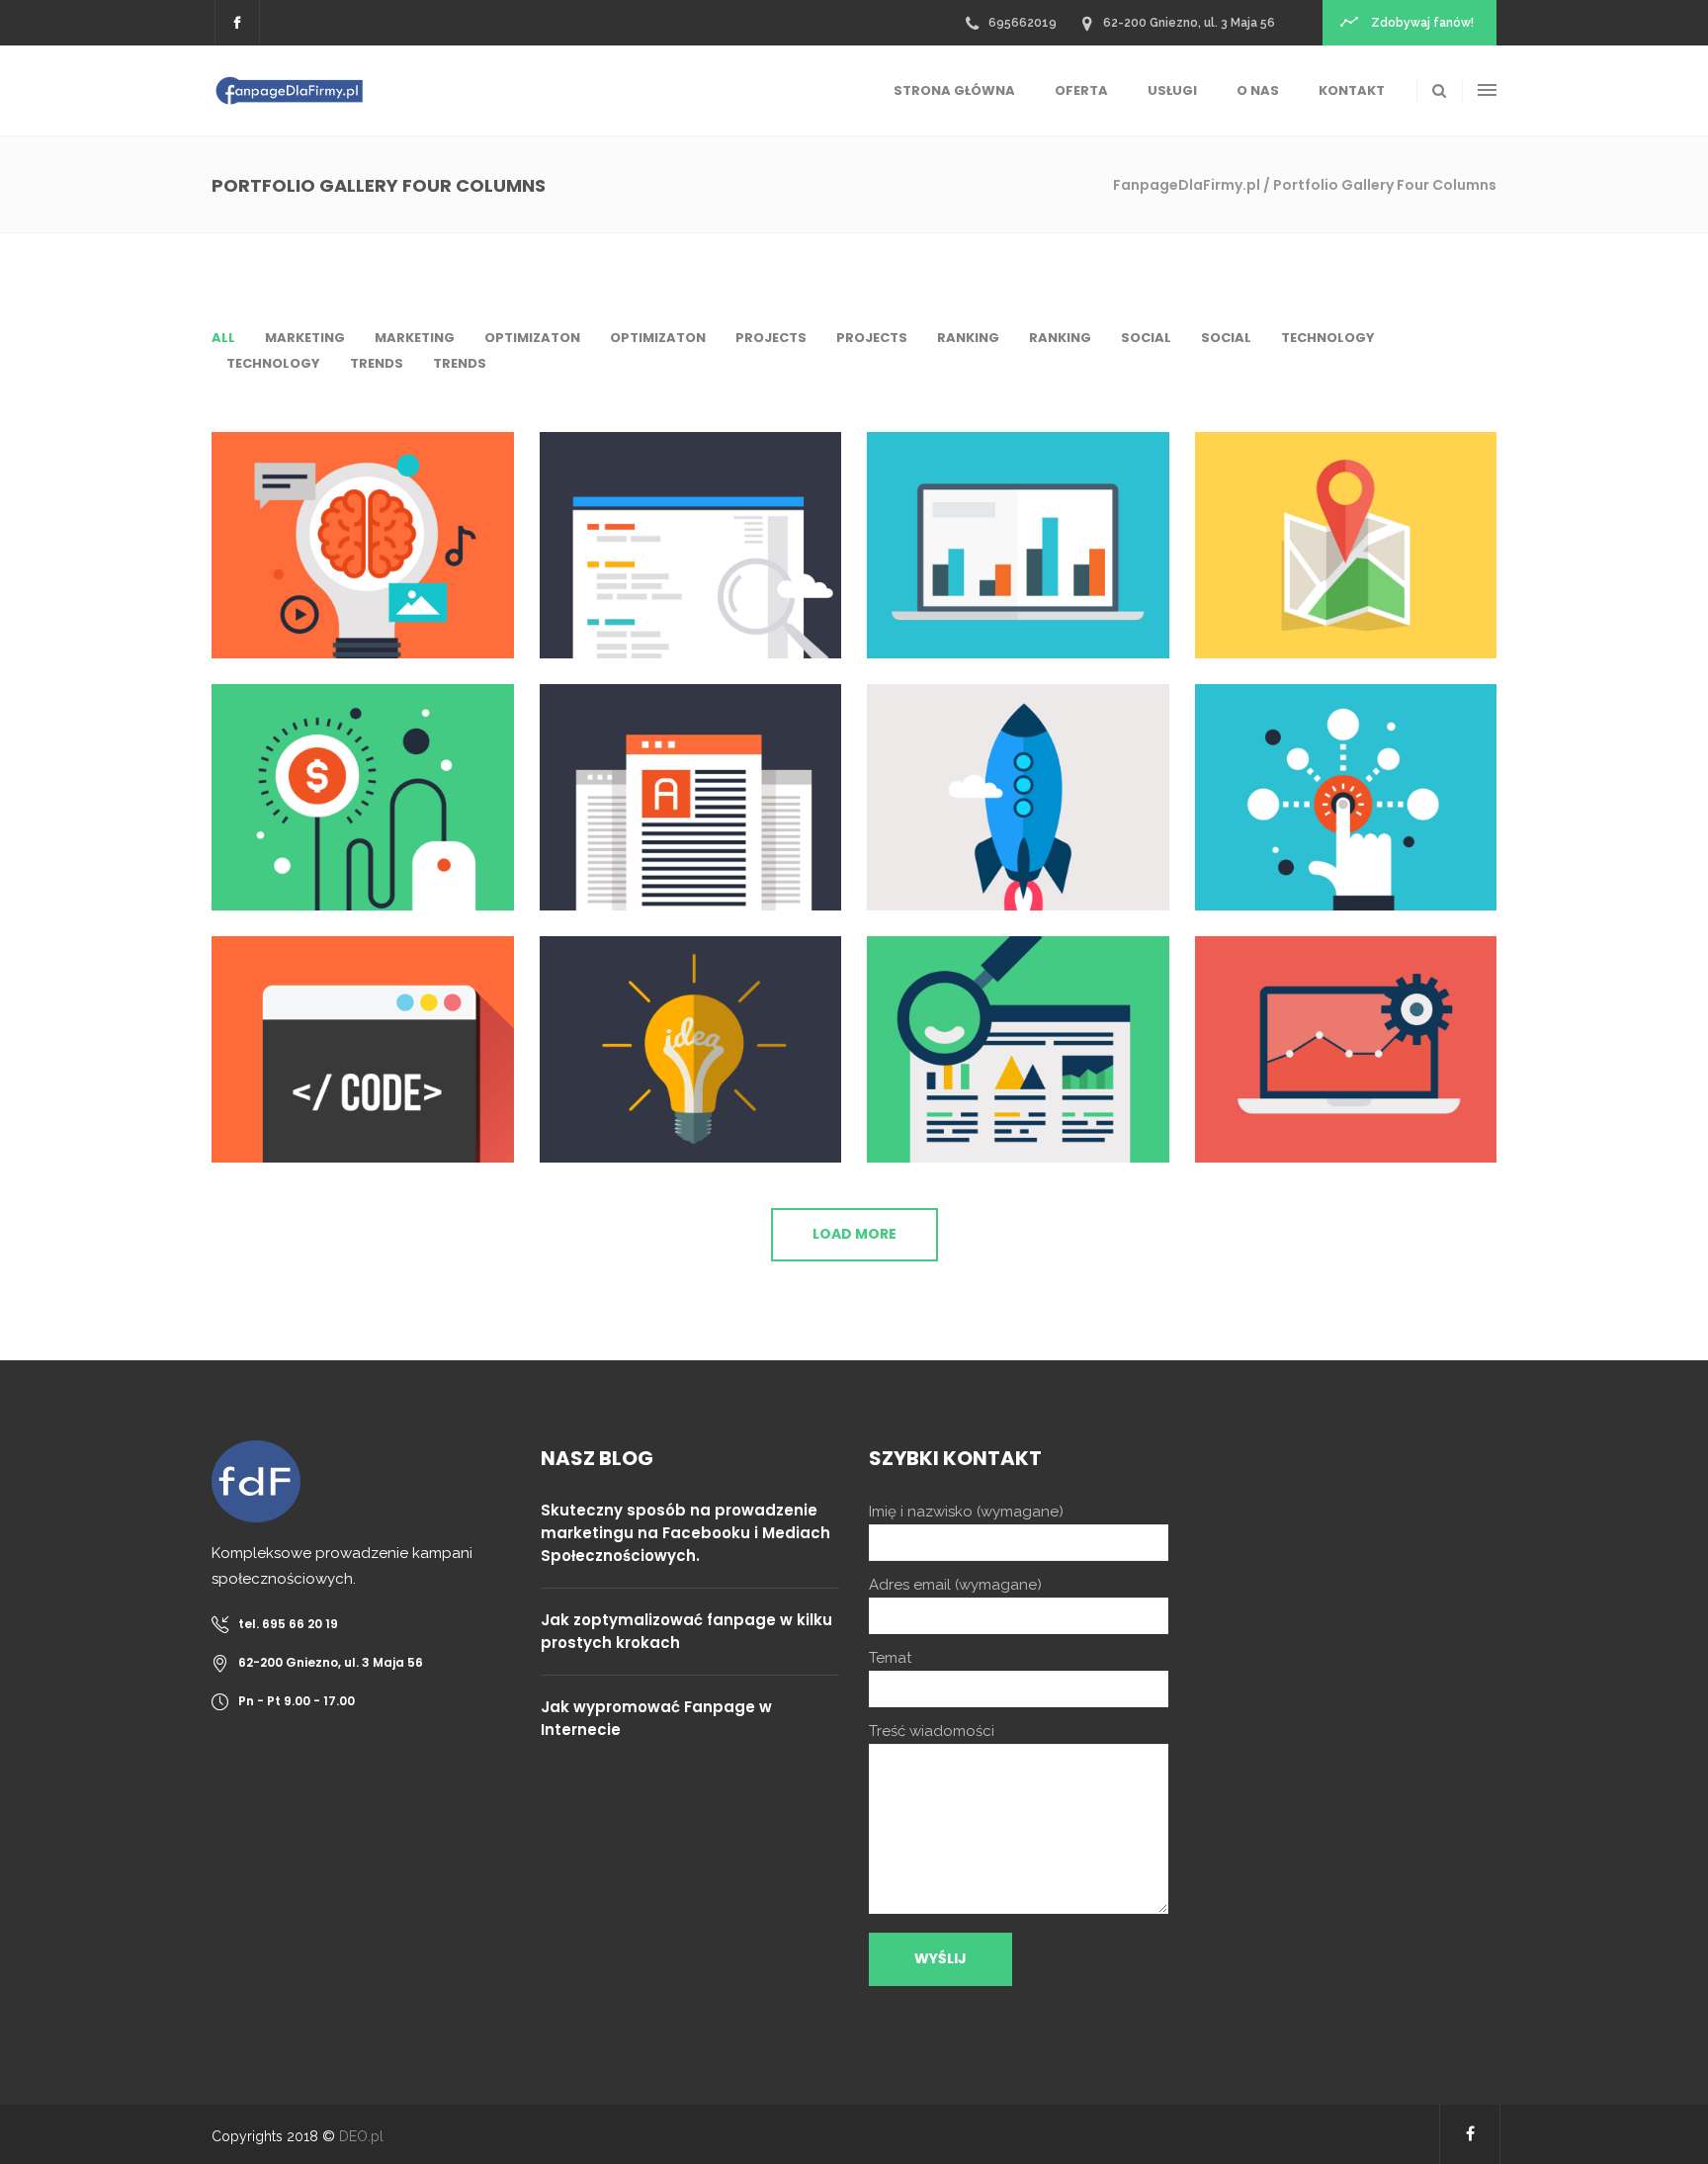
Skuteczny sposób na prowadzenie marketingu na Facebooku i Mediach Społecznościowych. (685, 1533)
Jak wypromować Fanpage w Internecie (656, 1718)
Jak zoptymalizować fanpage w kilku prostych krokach (686, 1631)
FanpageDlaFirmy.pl (1187, 185)
